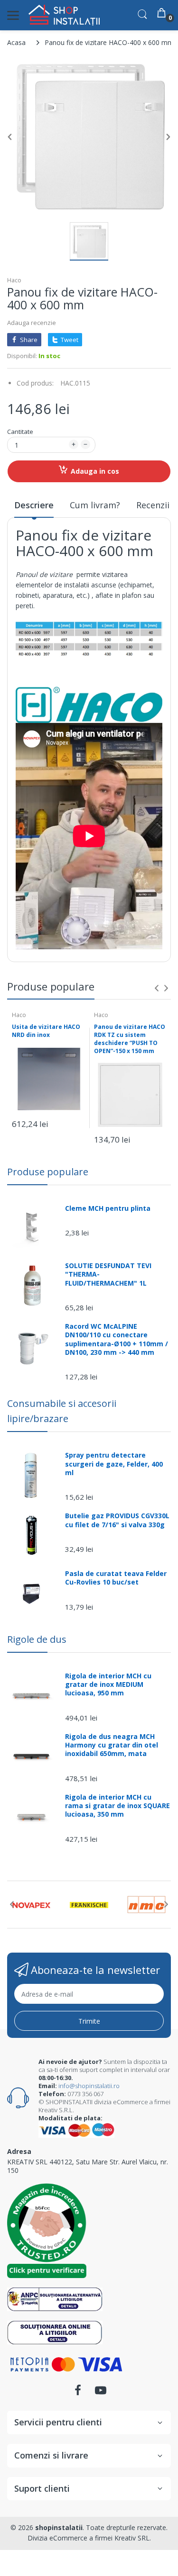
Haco (14, 280)
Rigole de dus (37, 1639)
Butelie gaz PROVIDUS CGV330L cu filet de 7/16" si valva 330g (117, 1520)
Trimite (89, 2021)
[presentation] (157, 988)
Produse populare (48, 1172)
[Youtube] (101, 2393)
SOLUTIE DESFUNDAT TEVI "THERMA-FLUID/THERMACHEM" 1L (108, 1274)
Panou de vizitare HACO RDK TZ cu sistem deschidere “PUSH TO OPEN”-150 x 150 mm (130, 1039)
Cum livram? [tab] (95, 505)
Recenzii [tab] (153, 505)
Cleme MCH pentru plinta (108, 1208)
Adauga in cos (95, 471)
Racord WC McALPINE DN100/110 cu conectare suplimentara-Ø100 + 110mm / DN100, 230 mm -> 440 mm (117, 1339)
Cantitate (20, 432)
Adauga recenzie (32, 323)
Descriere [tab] (34, 505)
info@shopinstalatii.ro (89, 2086)
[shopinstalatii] (64, 15)
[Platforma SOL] (55, 2332)
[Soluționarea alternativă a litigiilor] (55, 2299)
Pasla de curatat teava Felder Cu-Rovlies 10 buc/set (116, 1578)
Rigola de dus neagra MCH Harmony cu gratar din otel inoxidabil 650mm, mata (112, 1745)
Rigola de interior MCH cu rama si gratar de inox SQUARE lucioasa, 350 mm (117, 1806)
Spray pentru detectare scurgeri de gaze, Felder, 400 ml (114, 1464)
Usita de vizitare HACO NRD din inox (46, 1031)
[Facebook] (78, 2393)
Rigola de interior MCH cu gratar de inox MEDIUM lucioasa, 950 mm (108, 1684)
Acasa (16, 42)
